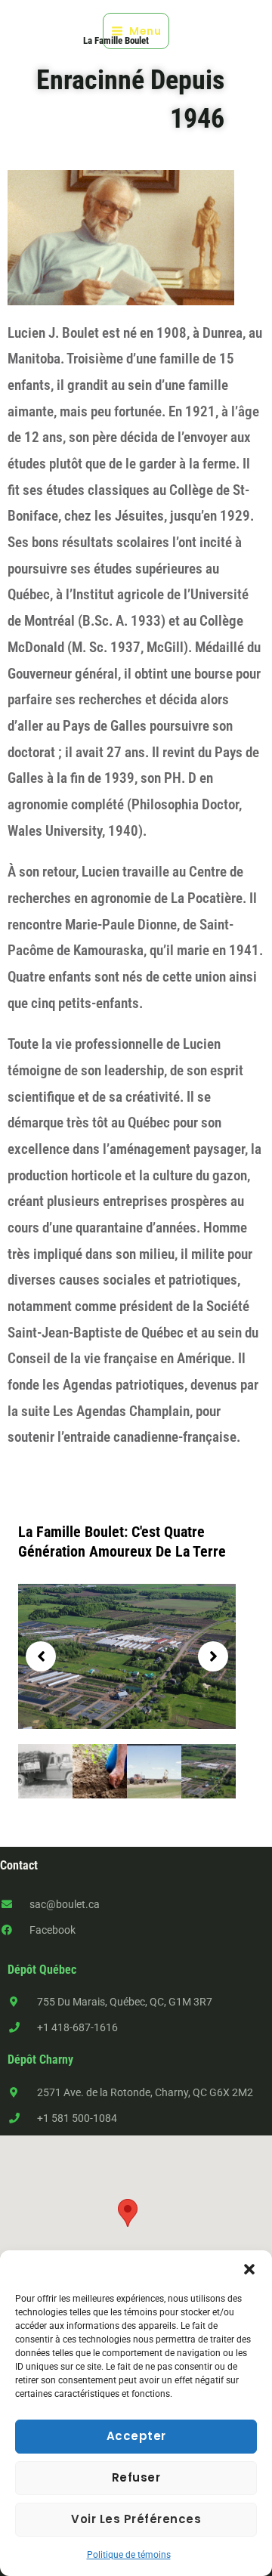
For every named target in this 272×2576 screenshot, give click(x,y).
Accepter (136, 2436)
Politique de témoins (129, 2555)
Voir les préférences (136, 2519)
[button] (249, 2269)
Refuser (136, 2477)
